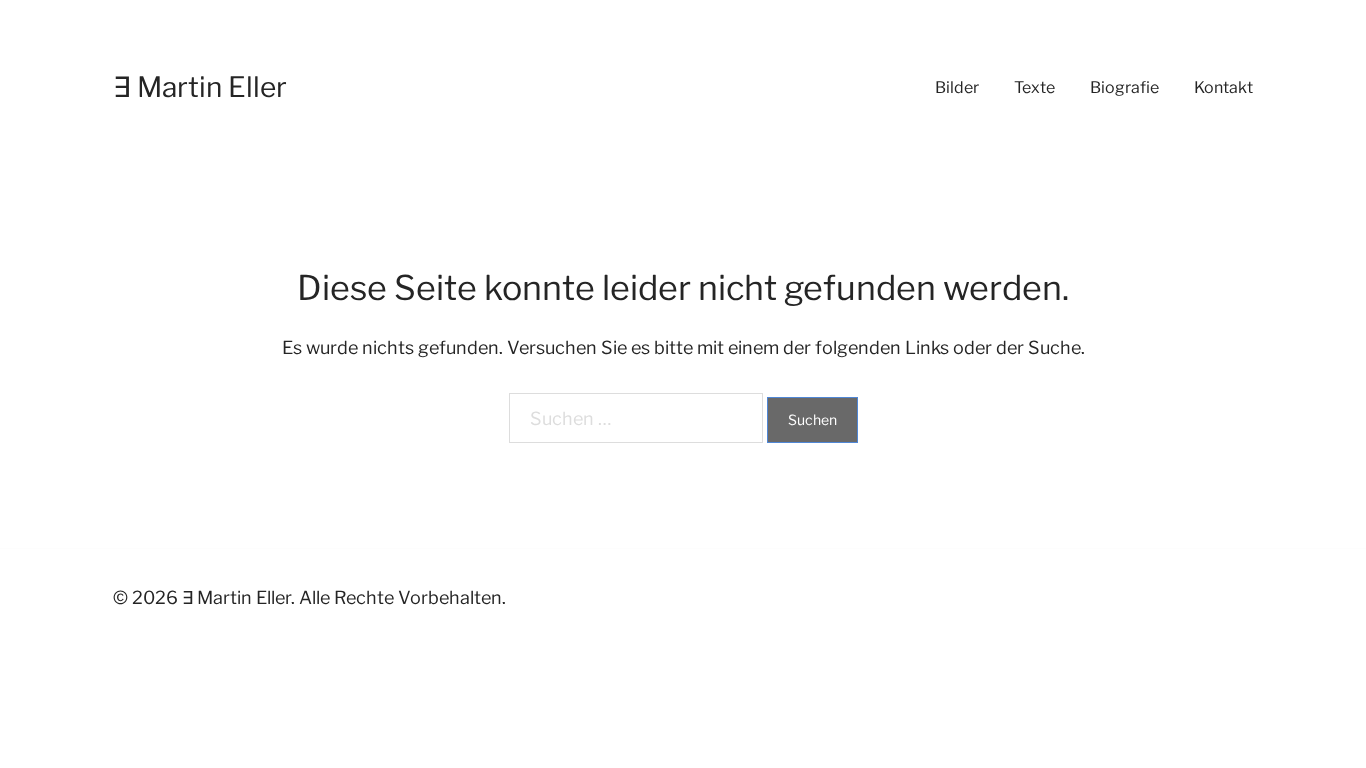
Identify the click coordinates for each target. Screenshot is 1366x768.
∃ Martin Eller (200, 87)
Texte (1034, 87)
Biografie (1124, 87)
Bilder (957, 87)
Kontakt (1223, 87)
